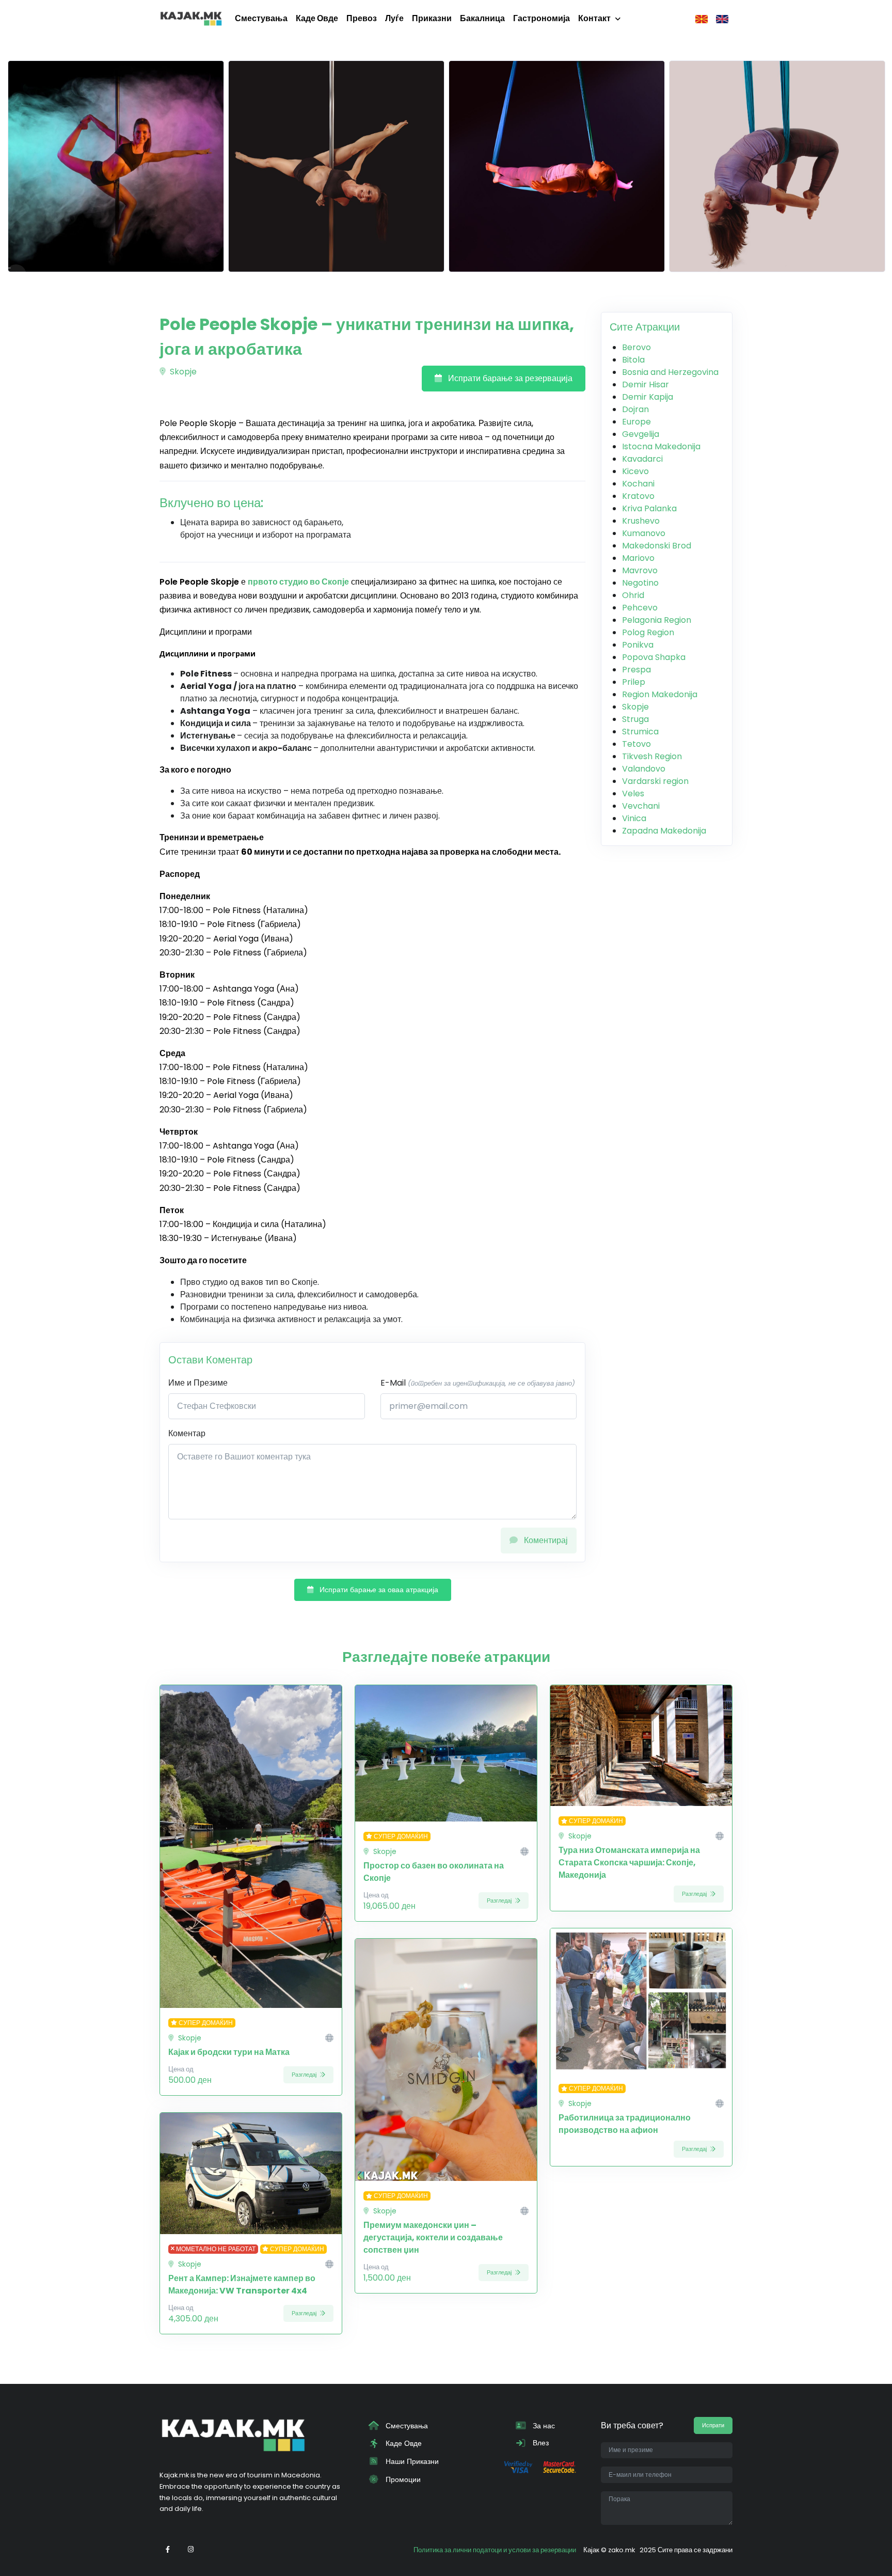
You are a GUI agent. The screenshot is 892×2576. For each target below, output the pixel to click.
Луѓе (394, 18)
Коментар (187, 1433)
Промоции (402, 2479)
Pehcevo (640, 608)
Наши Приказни (411, 2461)
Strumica (640, 732)
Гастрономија (541, 18)
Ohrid (633, 595)
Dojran (635, 409)
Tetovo (636, 744)
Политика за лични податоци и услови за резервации (495, 2550)
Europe (636, 422)
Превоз (362, 18)
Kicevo (635, 471)
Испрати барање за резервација (509, 378)
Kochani (638, 484)
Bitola (633, 360)
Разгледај (305, 2075)
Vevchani (641, 806)
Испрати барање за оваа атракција (378, 1590)
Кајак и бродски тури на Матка (229, 2052)
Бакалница (482, 18)
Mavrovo (640, 570)
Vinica (634, 818)
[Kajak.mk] (191, 19)
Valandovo (644, 769)
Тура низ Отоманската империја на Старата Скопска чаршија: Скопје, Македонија (629, 1863)
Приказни (432, 18)
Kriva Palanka (649, 508)
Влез (540, 2443)
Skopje (182, 372)
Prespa (636, 670)
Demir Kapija (648, 397)
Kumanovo (644, 533)
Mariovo (638, 558)
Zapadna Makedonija (664, 831)
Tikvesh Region (652, 756)
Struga (635, 719)
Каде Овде (317, 18)
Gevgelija (641, 434)
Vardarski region (655, 781)
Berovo (636, 347)
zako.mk (622, 2550)
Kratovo (638, 496)
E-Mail (478, 1383)
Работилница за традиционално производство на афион (625, 2124)
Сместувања (261, 18)
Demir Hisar (646, 384)
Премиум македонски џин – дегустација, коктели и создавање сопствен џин (433, 2237)
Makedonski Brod (657, 546)
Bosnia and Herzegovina (670, 372)
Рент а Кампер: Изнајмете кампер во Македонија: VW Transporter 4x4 (242, 2284)
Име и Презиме (198, 1383)
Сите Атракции (645, 327)
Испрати (713, 2425)
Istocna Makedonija (661, 446)
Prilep (634, 682)
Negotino (640, 583)
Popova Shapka (654, 657)
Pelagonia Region (657, 620)
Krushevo (641, 521)
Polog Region (648, 632)
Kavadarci (642, 459)
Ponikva (638, 645)
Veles (633, 794)
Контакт (594, 18)
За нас (543, 2426)
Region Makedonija (660, 694)
